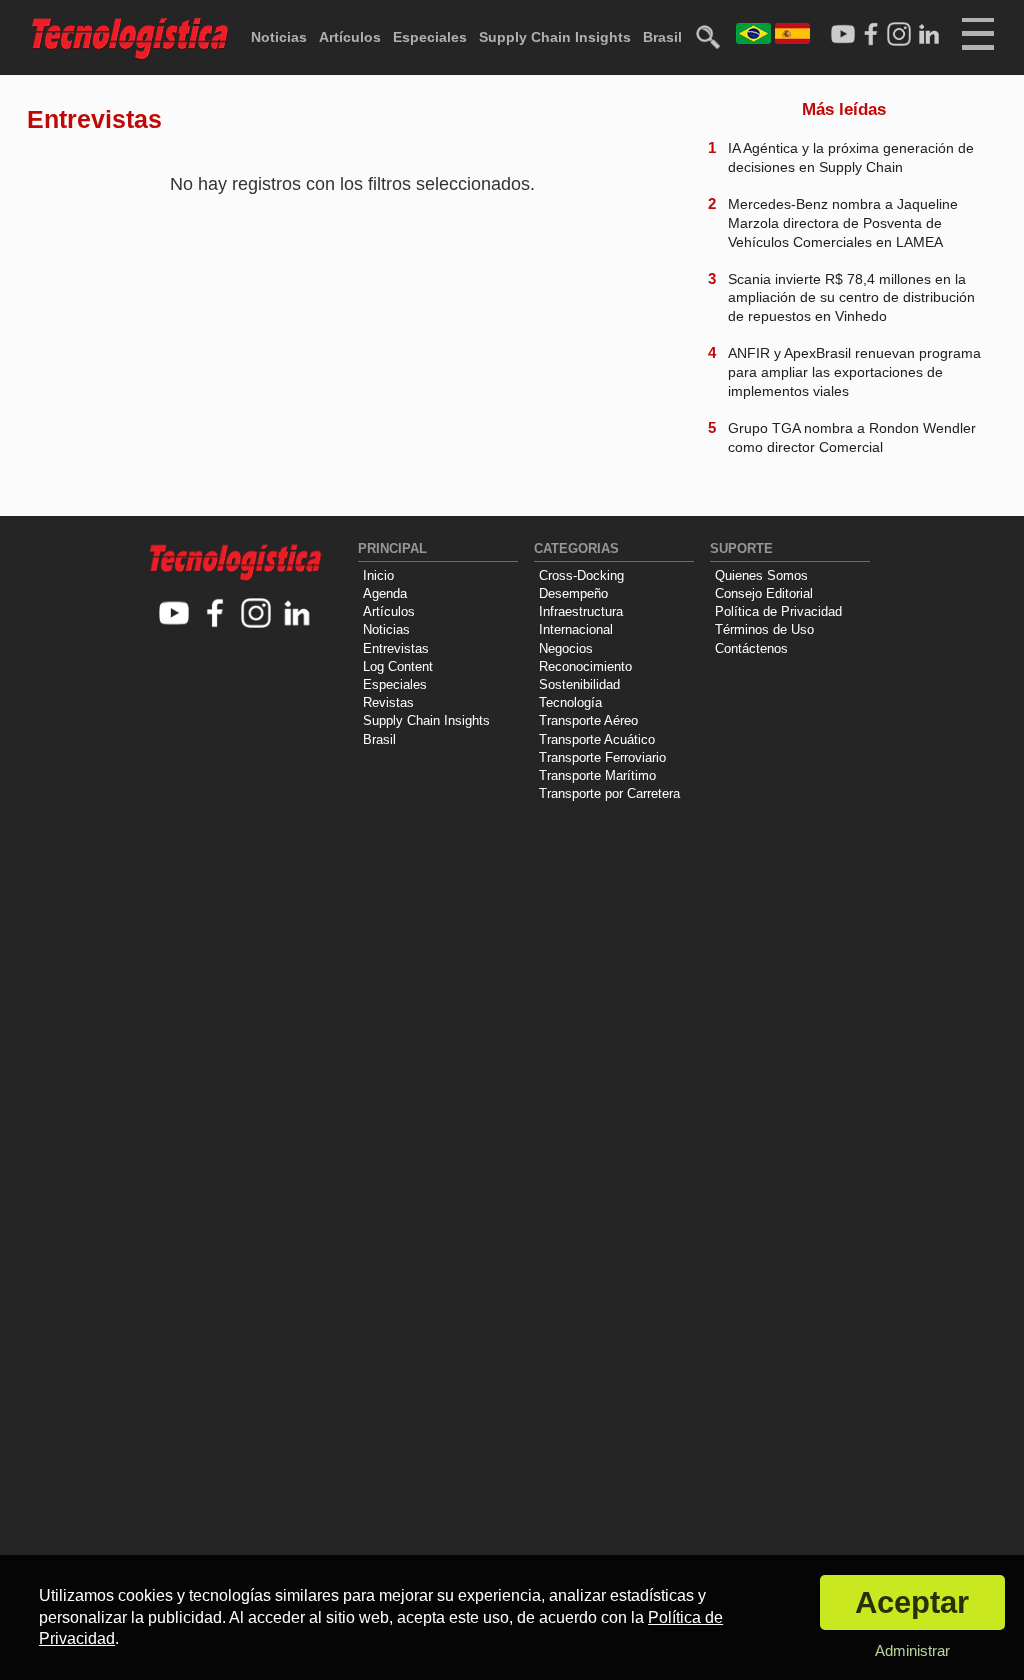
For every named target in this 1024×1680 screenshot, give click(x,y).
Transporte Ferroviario (602, 757)
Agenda (385, 593)
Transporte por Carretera (609, 793)
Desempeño (573, 593)
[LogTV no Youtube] (174, 614)
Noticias (279, 37)
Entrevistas (396, 648)
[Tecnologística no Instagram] (256, 614)
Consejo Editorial (764, 593)
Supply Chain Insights (555, 37)
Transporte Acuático (597, 739)
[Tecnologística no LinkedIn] (297, 614)
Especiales (430, 37)
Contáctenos (751, 648)
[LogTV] (843, 35)
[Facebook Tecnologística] (871, 35)
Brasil (662, 37)
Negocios (566, 648)
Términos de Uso (764, 629)
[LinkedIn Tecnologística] (929, 35)
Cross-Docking (581, 575)
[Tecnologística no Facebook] (215, 614)
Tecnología (570, 702)
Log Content (398, 666)
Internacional (576, 629)
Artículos (350, 37)
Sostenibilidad (579, 684)
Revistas (388, 702)
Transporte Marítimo (597, 775)
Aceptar (912, 1602)
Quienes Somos (761, 575)
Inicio (378, 575)
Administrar (912, 1650)
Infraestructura (581, 611)
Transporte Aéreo (588, 720)
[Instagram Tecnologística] (899, 35)
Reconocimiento (585, 666)
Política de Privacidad (778, 611)
